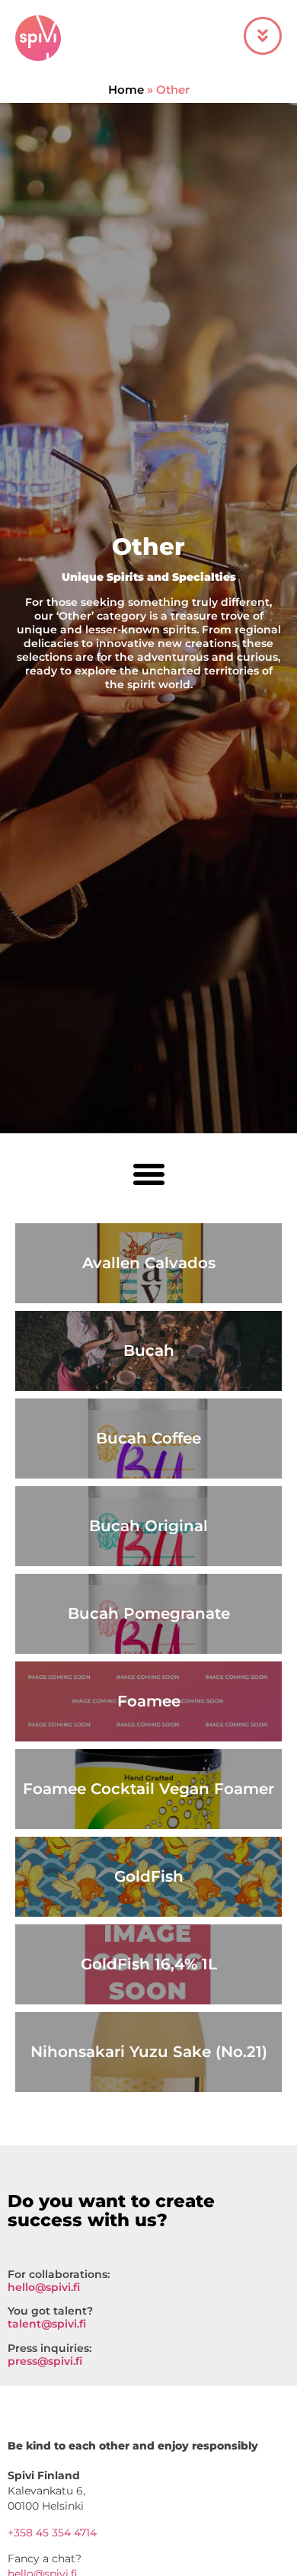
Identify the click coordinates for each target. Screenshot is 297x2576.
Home (126, 90)
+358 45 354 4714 (52, 2533)
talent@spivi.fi (47, 2324)
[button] (148, 1174)
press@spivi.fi (45, 2361)
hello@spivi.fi (44, 2287)
